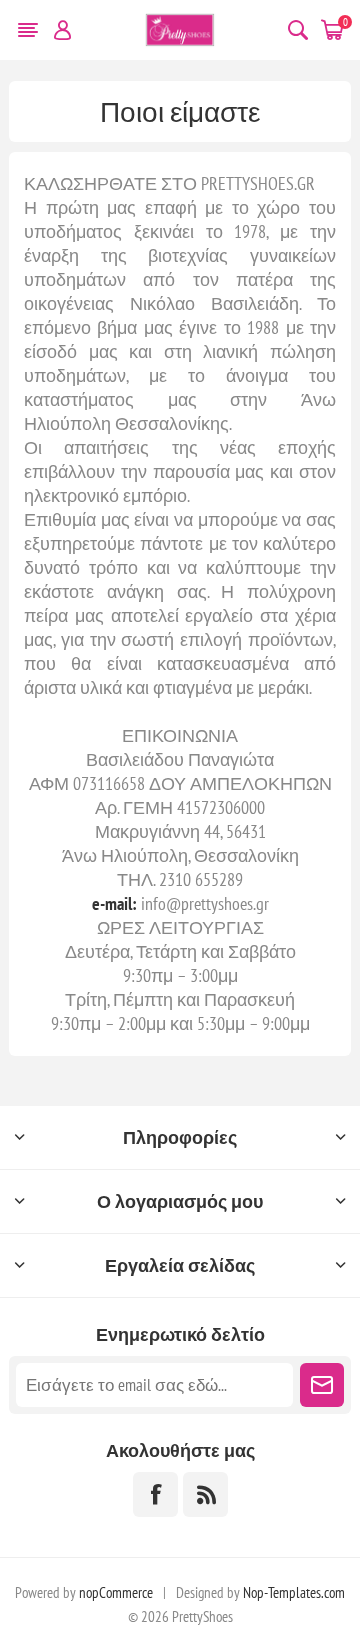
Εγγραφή (322, 1385)
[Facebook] (155, 1494)
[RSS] (205, 1494)
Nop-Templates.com (294, 1592)
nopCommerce (116, 1592)
